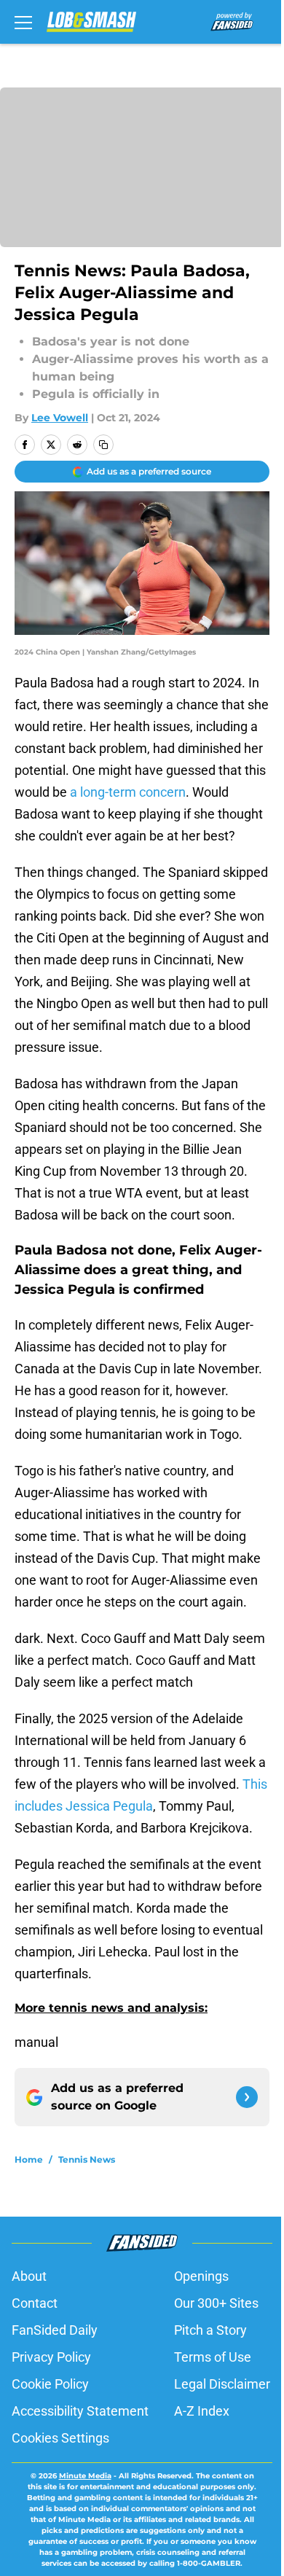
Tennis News (87, 2159)
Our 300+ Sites (216, 2303)
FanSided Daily (55, 2330)
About (29, 2276)
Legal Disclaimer (222, 2384)
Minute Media (85, 2476)
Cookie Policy (50, 2384)
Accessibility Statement (80, 2411)
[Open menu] (23, 22)
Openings (201, 2276)
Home (29, 2159)
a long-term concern (128, 792)
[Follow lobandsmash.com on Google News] (247, 2097)
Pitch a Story (210, 2330)
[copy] (103, 445)
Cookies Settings (60, 2438)
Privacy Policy (51, 2357)
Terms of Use (213, 2357)
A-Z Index (202, 2411)
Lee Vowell (60, 418)
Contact (35, 2303)
